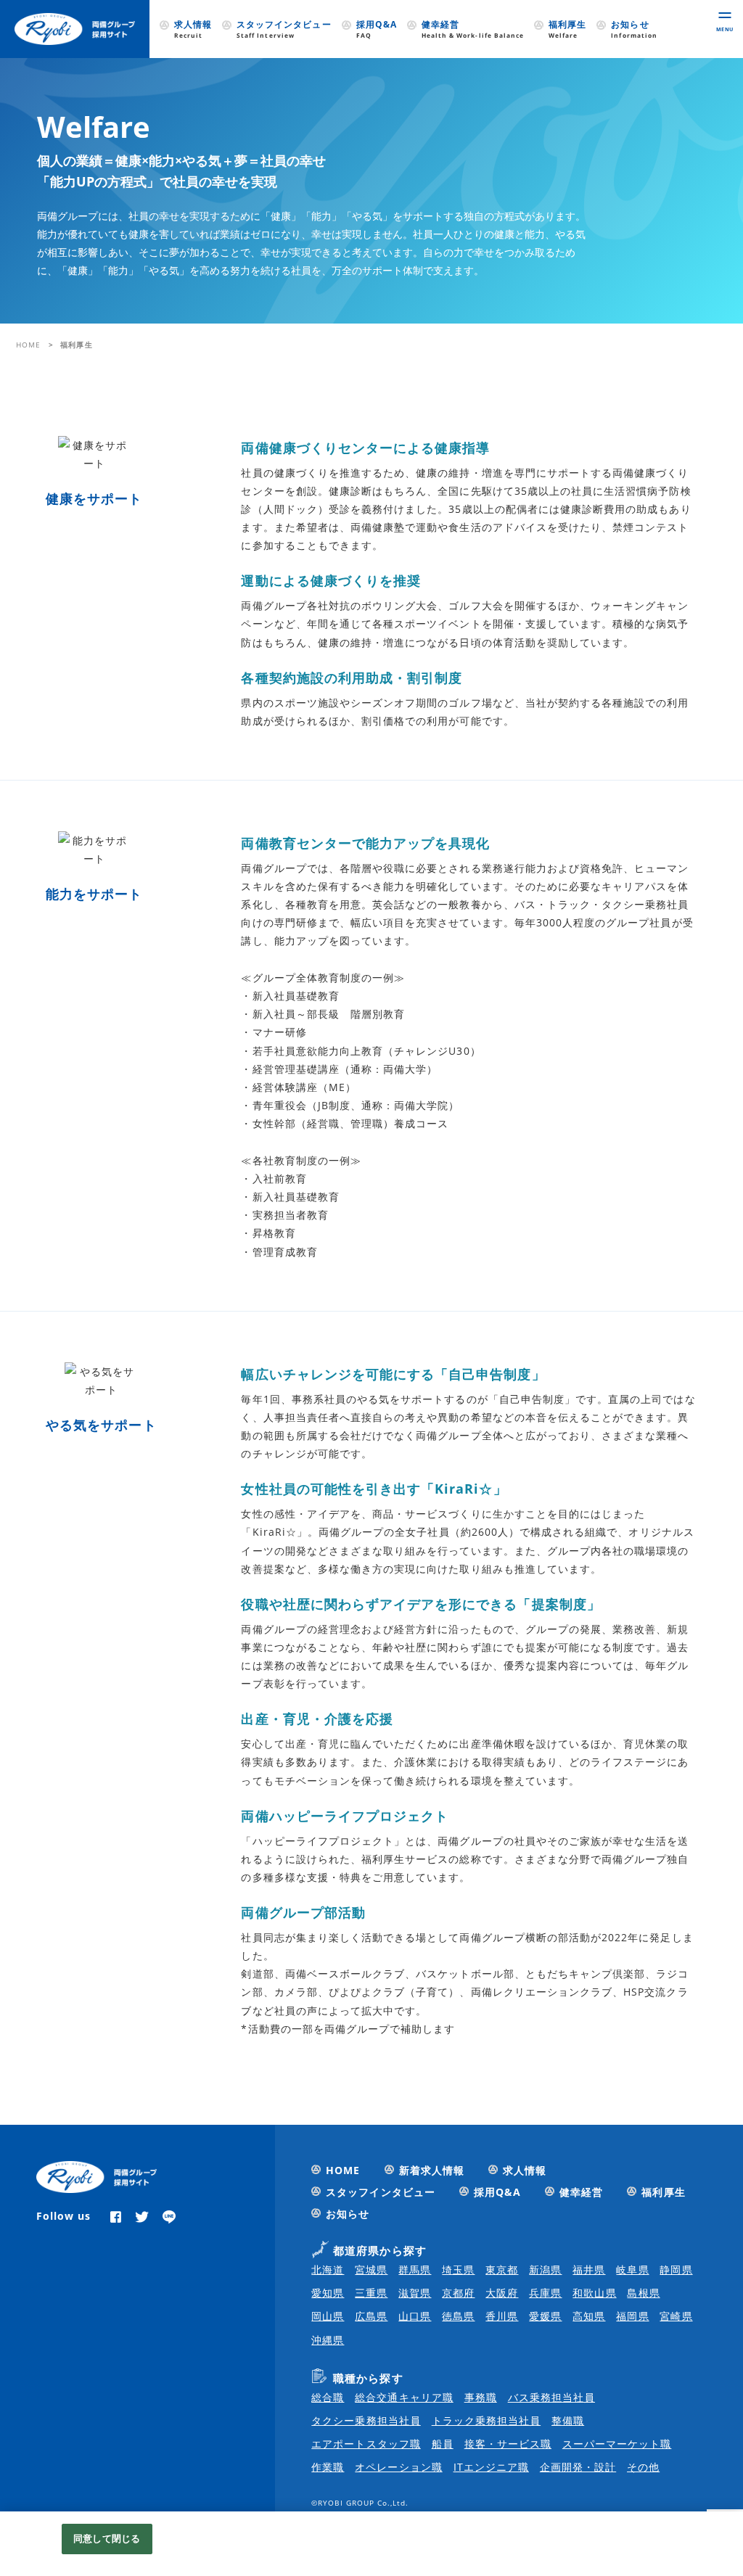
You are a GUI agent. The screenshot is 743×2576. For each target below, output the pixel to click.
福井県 (589, 2270)
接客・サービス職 (508, 2444)
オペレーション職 (398, 2467)
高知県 (589, 2316)
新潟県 (545, 2270)
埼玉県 (458, 2270)
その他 (643, 2467)
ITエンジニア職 (491, 2467)
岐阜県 (632, 2270)
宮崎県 (676, 2316)
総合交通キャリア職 (404, 2397)
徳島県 (458, 2316)
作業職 (328, 2467)
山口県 (415, 2316)
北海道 (328, 2270)
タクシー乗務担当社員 (366, 2420)
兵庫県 (545, 2293)
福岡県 (632, 2316)
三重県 (371, 2293)
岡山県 (328, 2316)
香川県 (502, 2316)
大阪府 (502, 2293)
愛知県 (328, 2293)
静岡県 (676, 2270)
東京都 (502, 2270)
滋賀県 (415, 2293)
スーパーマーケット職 (617, 2444)
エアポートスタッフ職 (366, 2444)
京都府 (458, 2293)
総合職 (328, 2397)
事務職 (481, 2397)
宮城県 (371, 2270)
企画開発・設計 (578, 2467)
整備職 (568, 2420)
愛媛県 (545, 2316)
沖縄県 (328, 2340)
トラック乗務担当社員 (487, 2420)
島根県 (643, 2293)
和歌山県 (594, 2293)
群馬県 (415, 2270)
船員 (443, 2444)
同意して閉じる (107, 2538)
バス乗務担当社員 (551, 2397)
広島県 (371, 2316)
